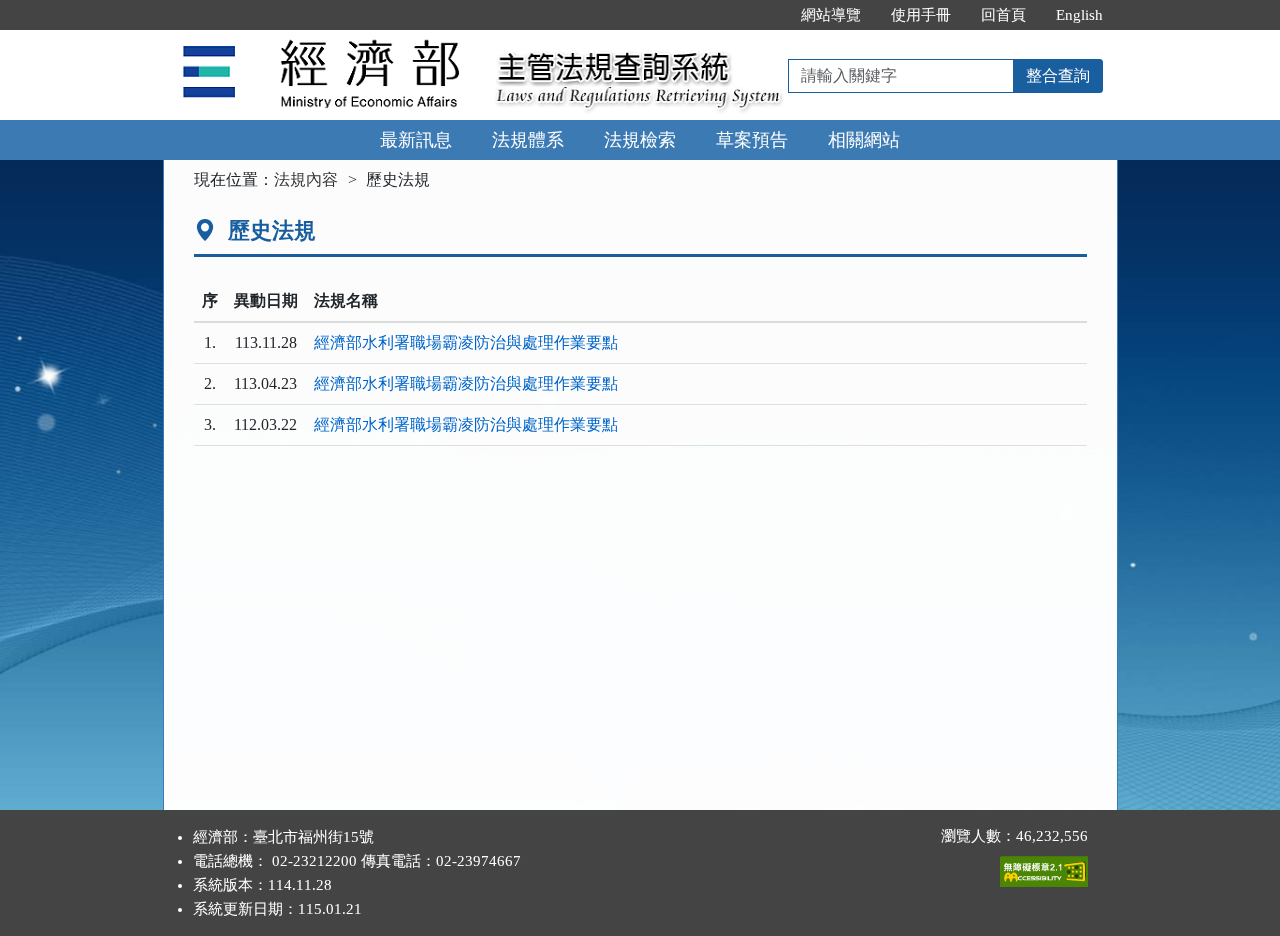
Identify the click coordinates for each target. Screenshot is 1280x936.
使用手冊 (921, 15)
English (1079, 15)
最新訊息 (416, 140)
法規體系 (528, 140)
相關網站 (864, 140)
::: (765, 15)
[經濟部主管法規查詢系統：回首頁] (323, 41)
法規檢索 (640, 140)
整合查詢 (1058, 75)
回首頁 (1003, 15)
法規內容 (306, 179)
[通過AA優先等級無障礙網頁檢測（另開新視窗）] (1044, 867)
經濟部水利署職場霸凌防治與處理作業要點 (466, 342)
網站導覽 (831, 15)
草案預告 (752, 140)
